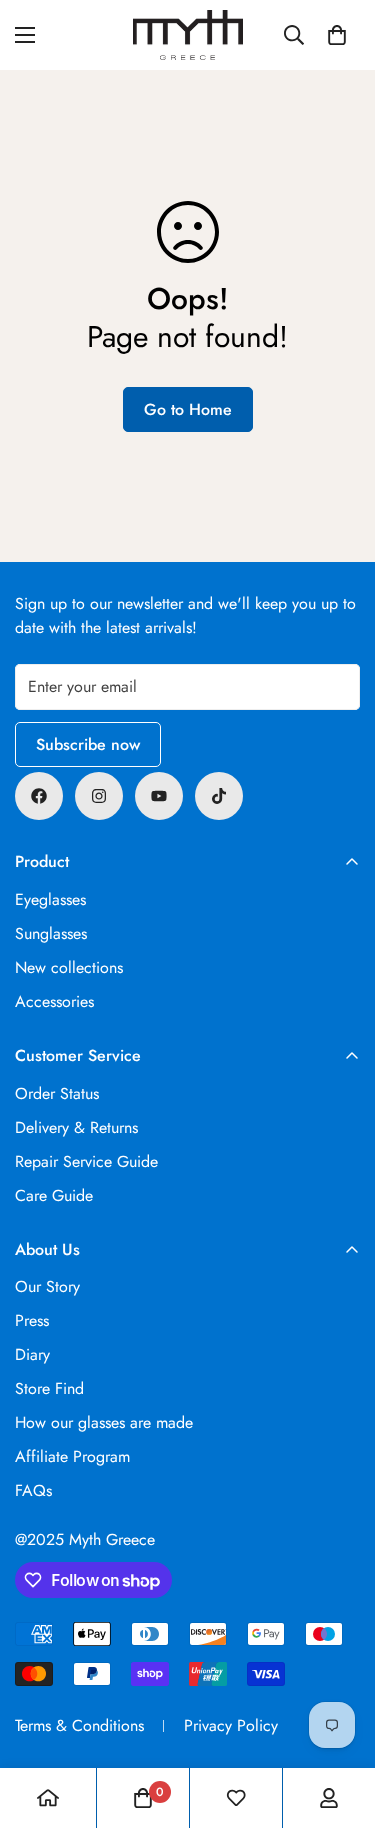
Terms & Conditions (79, 1725)
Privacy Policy (231, 1725)
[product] (48, 1798)
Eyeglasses (50, 899)
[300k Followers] (39, 796)
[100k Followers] (99, 796)
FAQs (33, 1490)
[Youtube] (159, 796)
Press (32, 1320)
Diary (32, 1354)
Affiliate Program (72, 1456)
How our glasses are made (104, 1422)
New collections (69, 967)
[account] (329, 1798)
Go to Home (188, 409)
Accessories (54, 1001)
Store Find (49, 1388)
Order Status (57, 1093)
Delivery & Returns (76, 1127)
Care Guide (54, 1195)
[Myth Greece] (188, 35)
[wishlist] (236, 1798)
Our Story (47, 1286)
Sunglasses (51, 933)
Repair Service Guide (86, 1161)
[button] (337, 35)
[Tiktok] (219, 796)
